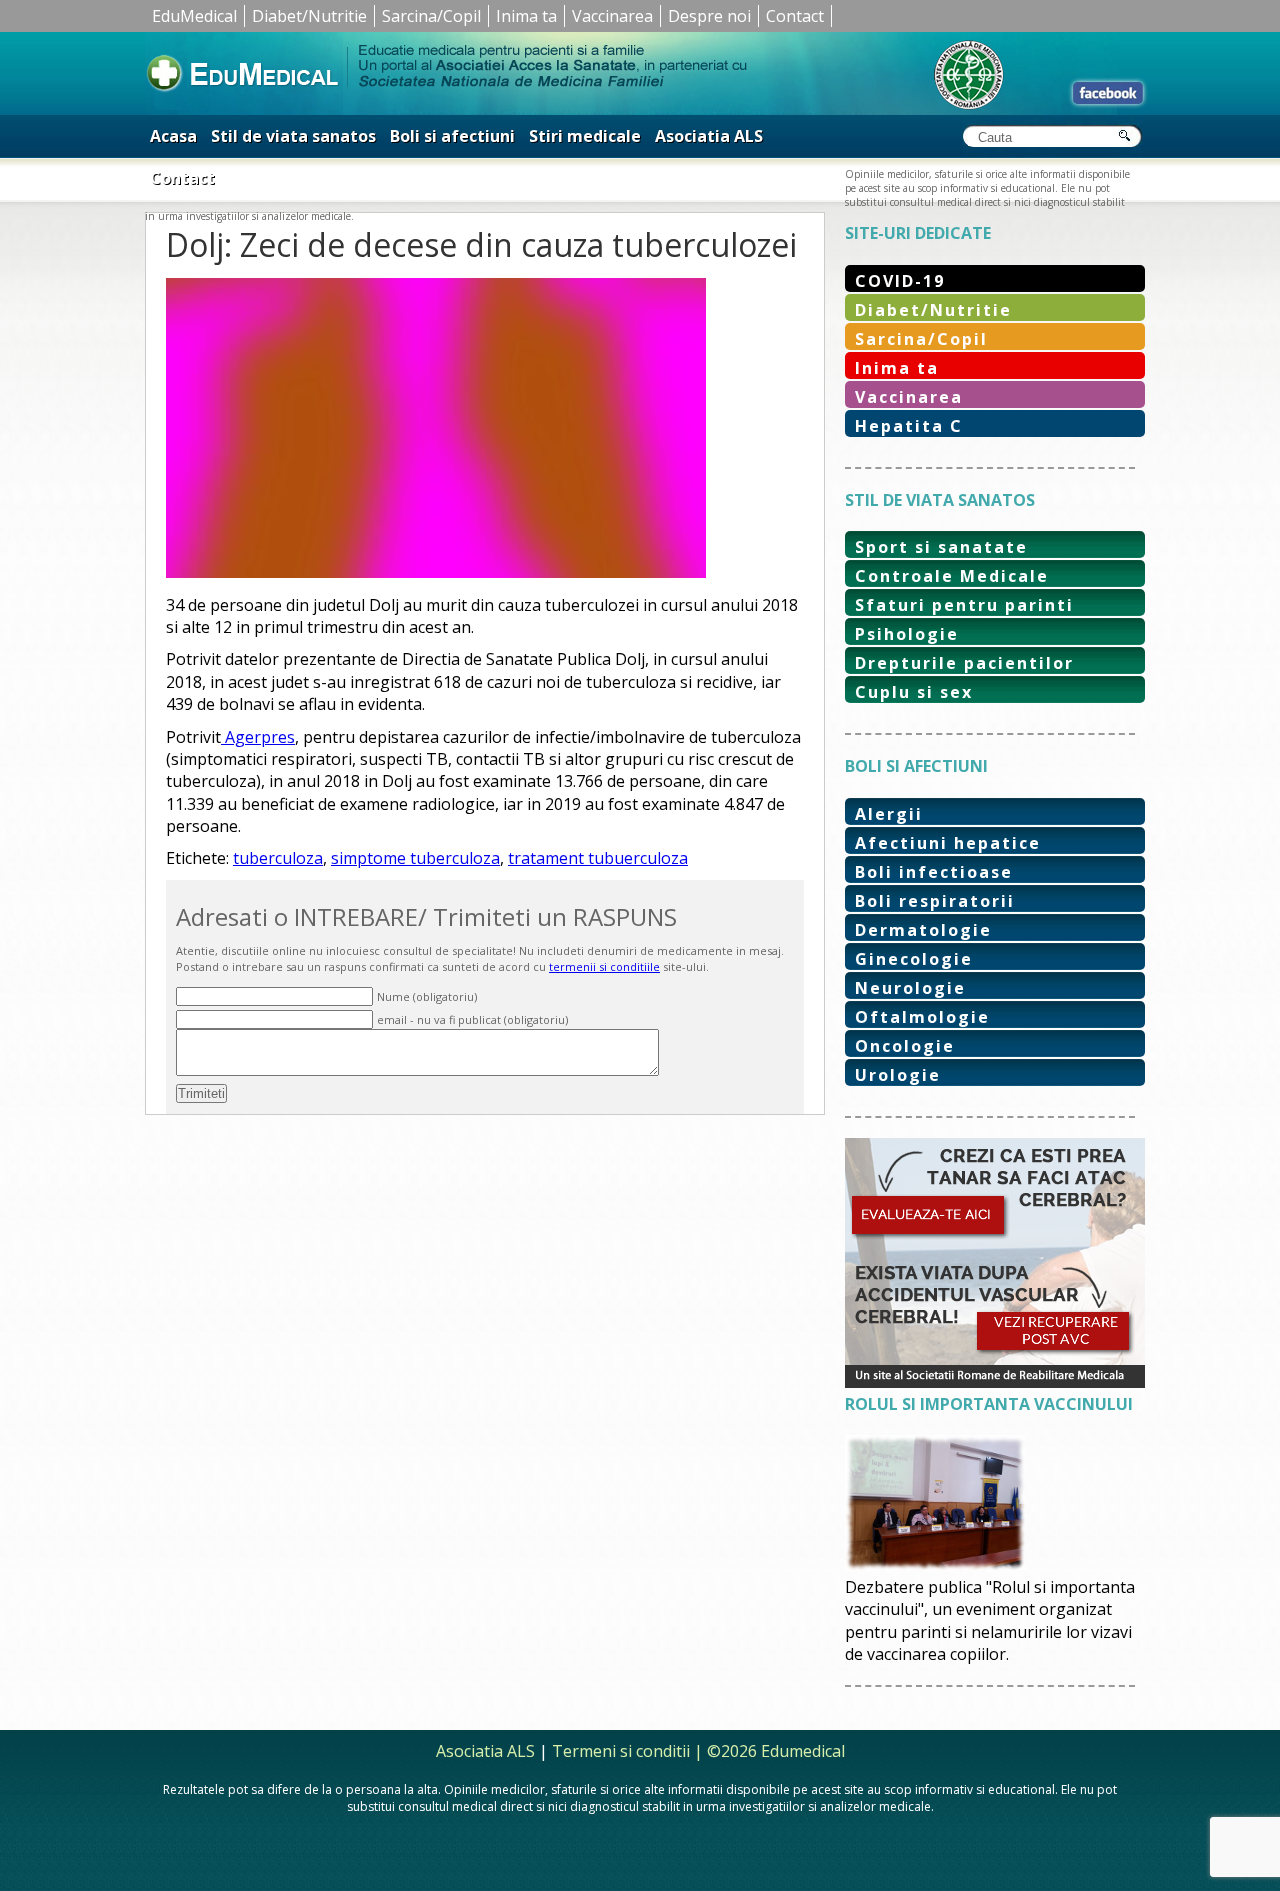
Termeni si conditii (621, 1751)
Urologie (898, 1075)
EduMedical (194, 16)
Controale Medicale (952, 576)
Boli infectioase (934, 872)
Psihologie (907, 634)
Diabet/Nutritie (309, 16)
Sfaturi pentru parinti (964, 605)
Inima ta (526, 16)
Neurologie (910, 988)
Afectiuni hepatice (948, 843)
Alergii (889, 814)
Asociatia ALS (709, 136)
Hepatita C (909, 426)
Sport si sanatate (941, 547)
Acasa (173, 136)
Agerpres (258, 737)
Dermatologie (923, 930)
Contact (795, 16)
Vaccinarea (612, 16)
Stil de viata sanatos (293, 136)
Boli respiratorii (935, 901)
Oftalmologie (922, 1017)
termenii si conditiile (604, 966)
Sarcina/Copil (431, 16)
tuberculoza (278, 858)
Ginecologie (914, 959)
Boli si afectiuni (452, 136)
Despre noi (709, 16)
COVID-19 (900, 281)
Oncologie (905, 1046)
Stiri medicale (585, 136)
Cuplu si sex (914, 692)
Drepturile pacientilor (964, 663)
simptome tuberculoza (415, 858)
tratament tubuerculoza (598, 858)
